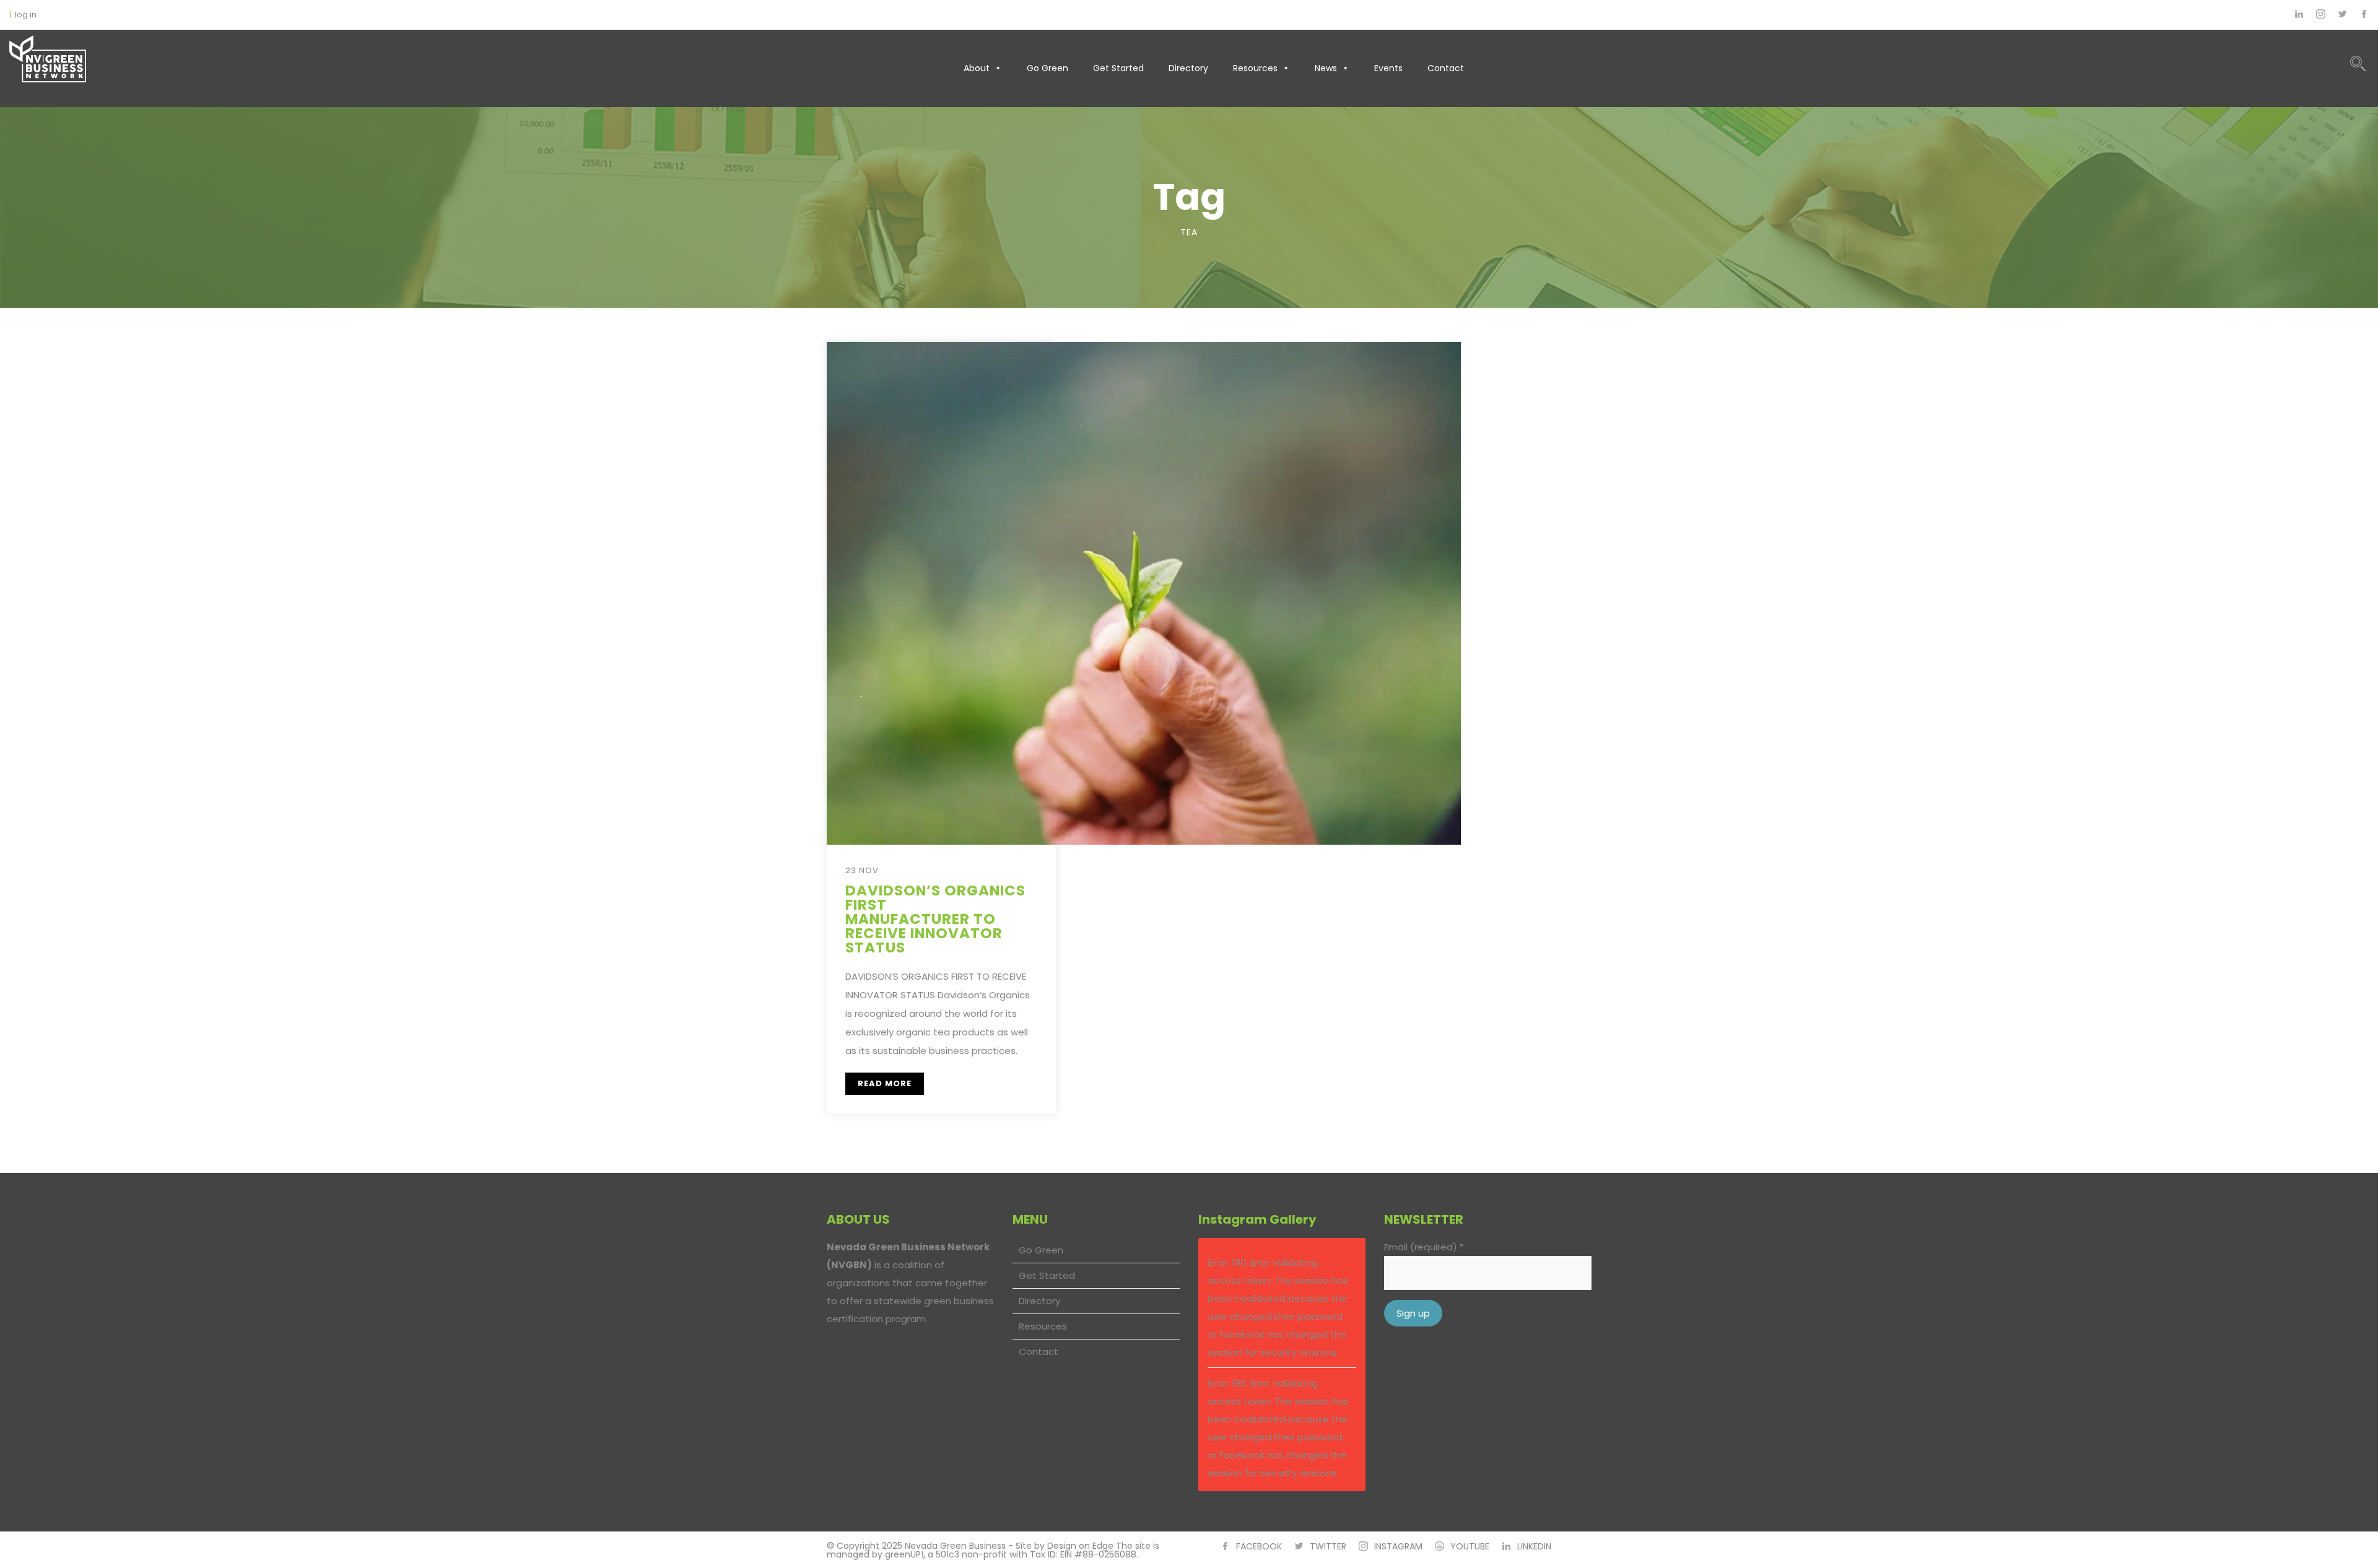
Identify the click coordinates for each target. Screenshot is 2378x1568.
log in (26, 15)
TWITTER (1328, 1546)
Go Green (1047, 68)
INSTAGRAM (1398, 1546)
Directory (1188, 68)
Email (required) (1424, 1247)
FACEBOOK (1259, 1546)
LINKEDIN (1534, 1546)
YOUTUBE (1470, 1546)
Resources (1255, 68)
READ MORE (885, 1083)
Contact (1446, 68)
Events (1388, 68)
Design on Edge (1080, 1546)
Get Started (1118, 68)
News (1326, 68)
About (977, 68)
